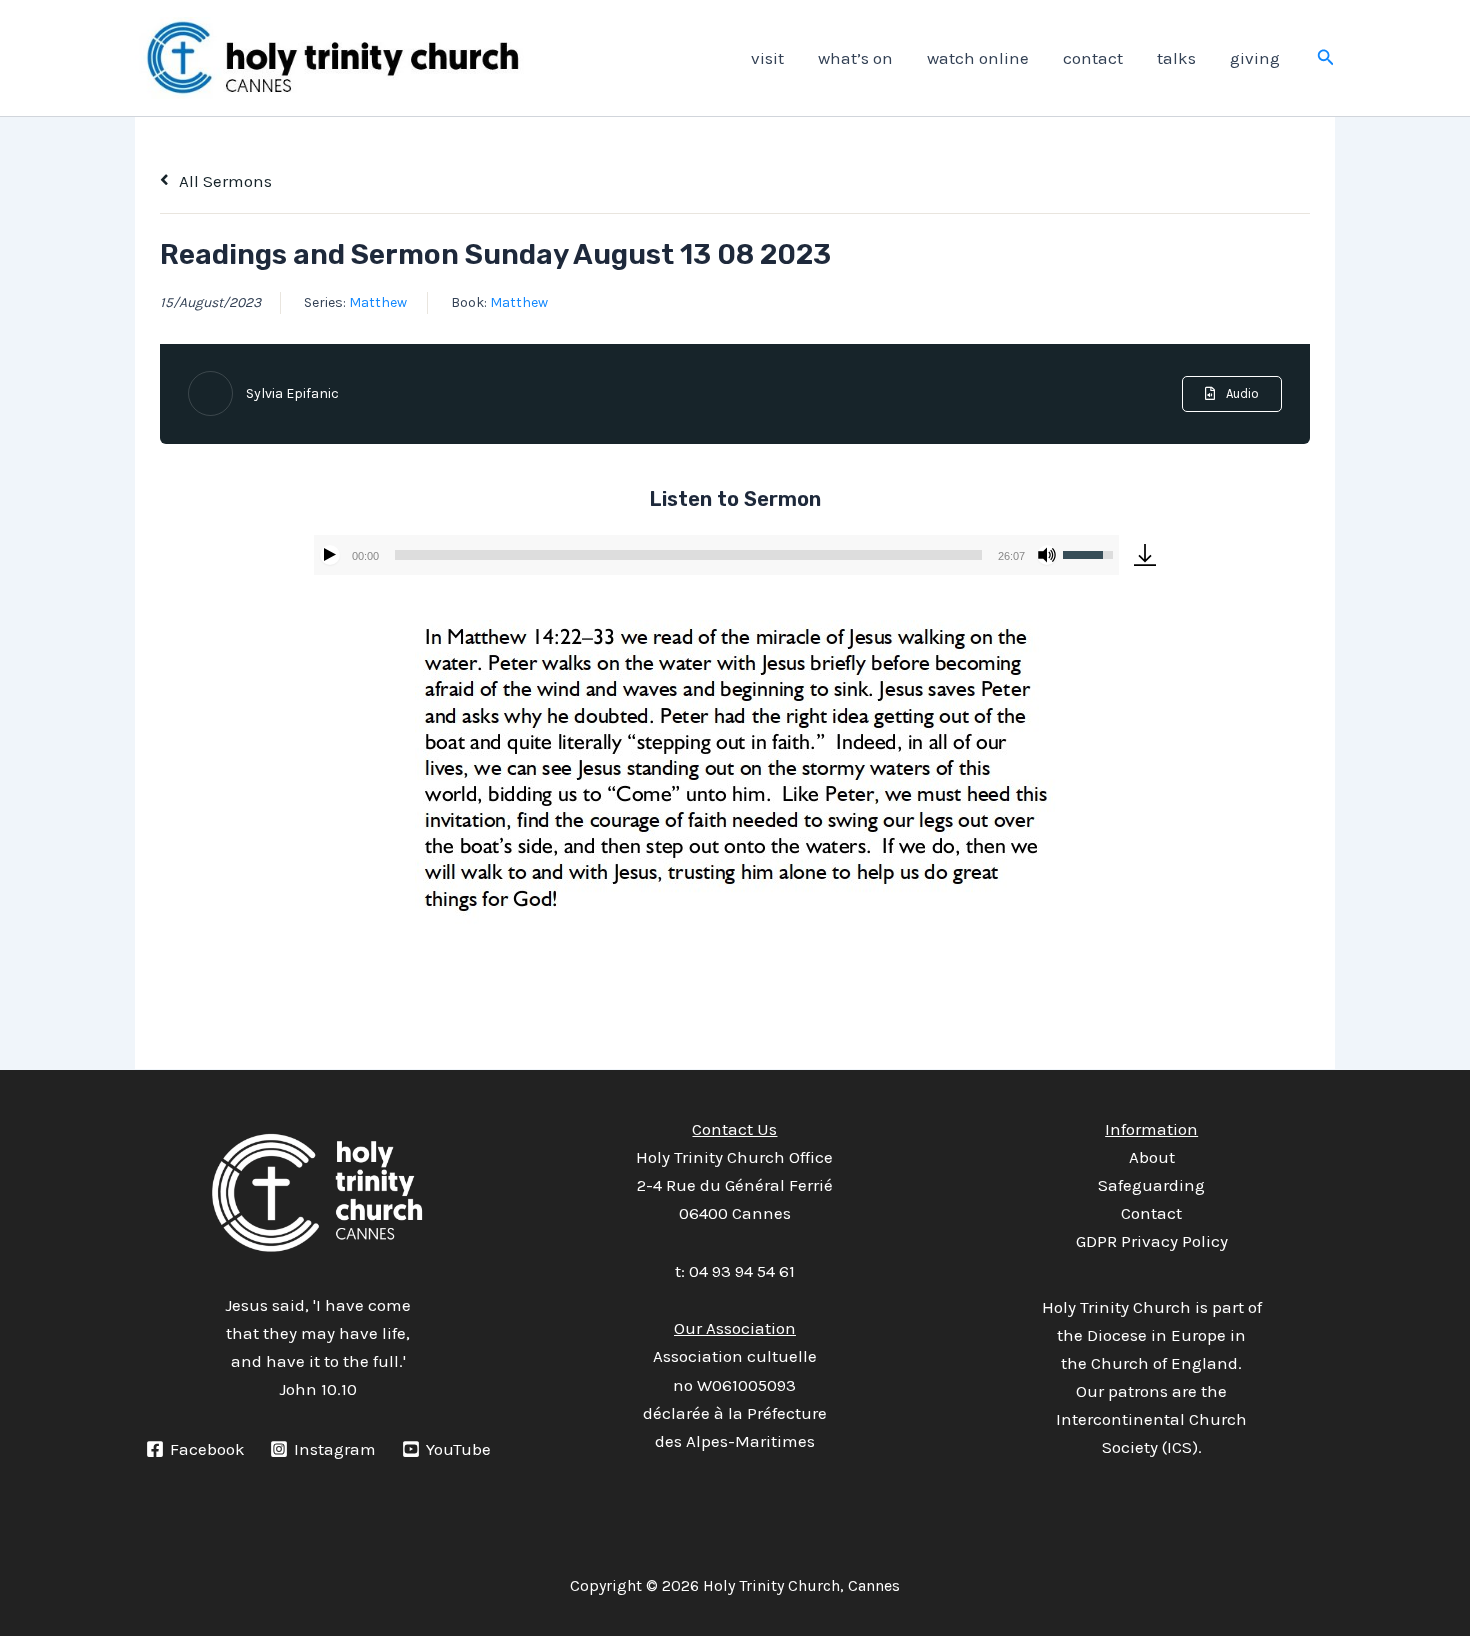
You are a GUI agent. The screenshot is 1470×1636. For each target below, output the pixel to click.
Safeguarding (1151, 1185)
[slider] (688, 555)
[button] (1326, 58)
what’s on (855, 58)
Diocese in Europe (1156, 1335)
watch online (978, 58)
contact (1093, 58)
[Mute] (1047, 555)
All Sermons (223, 181)
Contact (1151, 1213)
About (1152, 1157)
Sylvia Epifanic (292, 393)
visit (767, 58)
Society (1130, 1447)
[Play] (330, 555)
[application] (716, 555)
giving (1255, 58)
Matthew (378, 302)
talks (1176, 58)
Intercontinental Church (1151, 1419)
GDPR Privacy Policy (1152, 1241)
